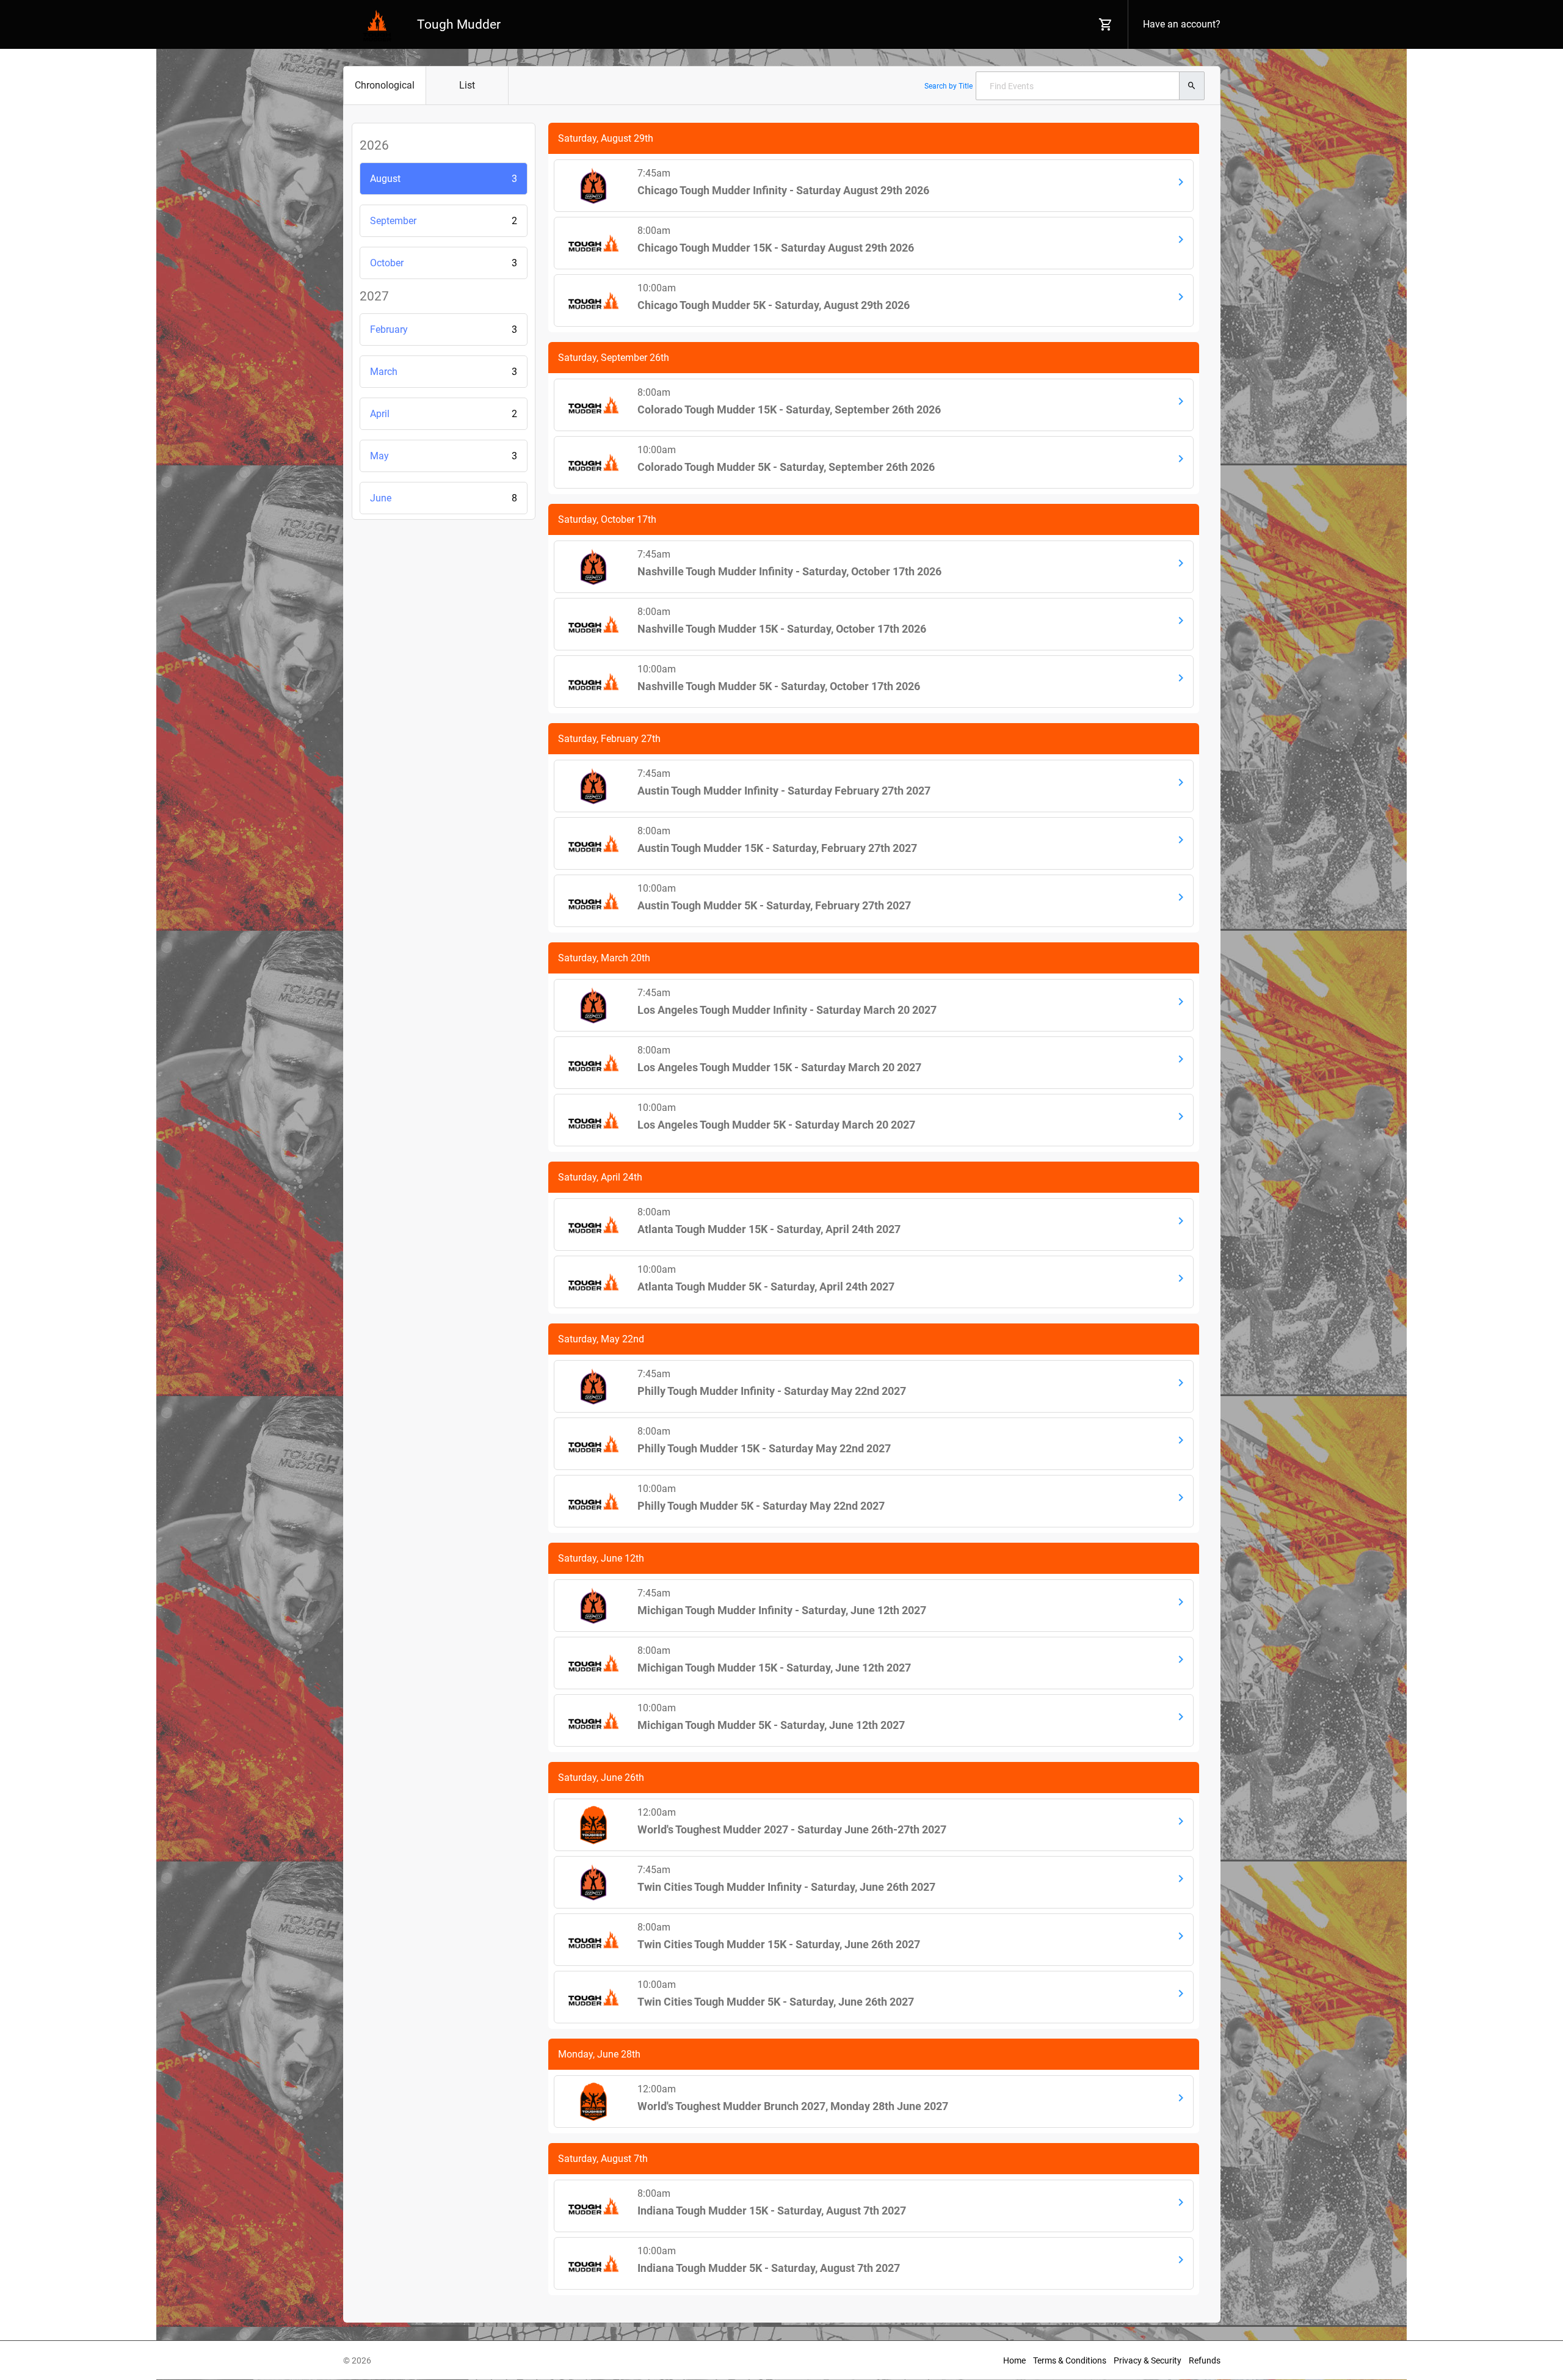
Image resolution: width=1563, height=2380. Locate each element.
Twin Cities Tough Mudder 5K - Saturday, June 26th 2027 (776, 2002)
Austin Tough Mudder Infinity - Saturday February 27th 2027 (784, 791)
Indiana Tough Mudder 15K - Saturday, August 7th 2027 (772, 2211)
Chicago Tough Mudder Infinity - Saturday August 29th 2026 (783, 190)
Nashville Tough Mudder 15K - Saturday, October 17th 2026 (782, 629)
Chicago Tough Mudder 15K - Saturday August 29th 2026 (776, 248)
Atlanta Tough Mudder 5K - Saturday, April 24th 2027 (766, 1286)
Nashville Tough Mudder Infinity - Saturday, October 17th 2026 (789, 571)
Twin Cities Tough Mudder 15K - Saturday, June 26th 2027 (779, 1944)
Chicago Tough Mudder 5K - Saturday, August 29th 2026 (774, 305)
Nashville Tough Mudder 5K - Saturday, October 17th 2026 (779, 686)
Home (1014, 2360)
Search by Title (948, 86)
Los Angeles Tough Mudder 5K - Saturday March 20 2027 (776, 1125)
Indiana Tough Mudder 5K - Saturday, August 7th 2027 (769, 2268)
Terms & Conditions (1070, 2360)
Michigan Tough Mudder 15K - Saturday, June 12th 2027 (774, 1668)
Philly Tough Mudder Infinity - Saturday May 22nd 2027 (772, 1391)
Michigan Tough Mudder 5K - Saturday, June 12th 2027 (771, 1725)
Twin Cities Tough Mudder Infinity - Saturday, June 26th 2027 (786, 1887)
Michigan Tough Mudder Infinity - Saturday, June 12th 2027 (782, 1610)
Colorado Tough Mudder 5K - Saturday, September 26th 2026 (786, 467)
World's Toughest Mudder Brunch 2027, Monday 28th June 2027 (793, 2106)
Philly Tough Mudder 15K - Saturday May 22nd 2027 (764, 1448)
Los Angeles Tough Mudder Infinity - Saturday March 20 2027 (787, 1010)
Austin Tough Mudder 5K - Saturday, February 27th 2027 (774, 905)
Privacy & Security (1148, 2360)
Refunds (1205, 2360)
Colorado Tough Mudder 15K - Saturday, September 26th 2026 (789, 409)
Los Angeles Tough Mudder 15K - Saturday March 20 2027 (779, 1067)
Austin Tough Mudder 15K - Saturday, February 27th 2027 (777, 848)
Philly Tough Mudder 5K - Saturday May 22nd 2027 (761, 1506)
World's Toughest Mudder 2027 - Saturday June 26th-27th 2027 (792, 1829)
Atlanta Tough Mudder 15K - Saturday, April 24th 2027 (769, 1229)
